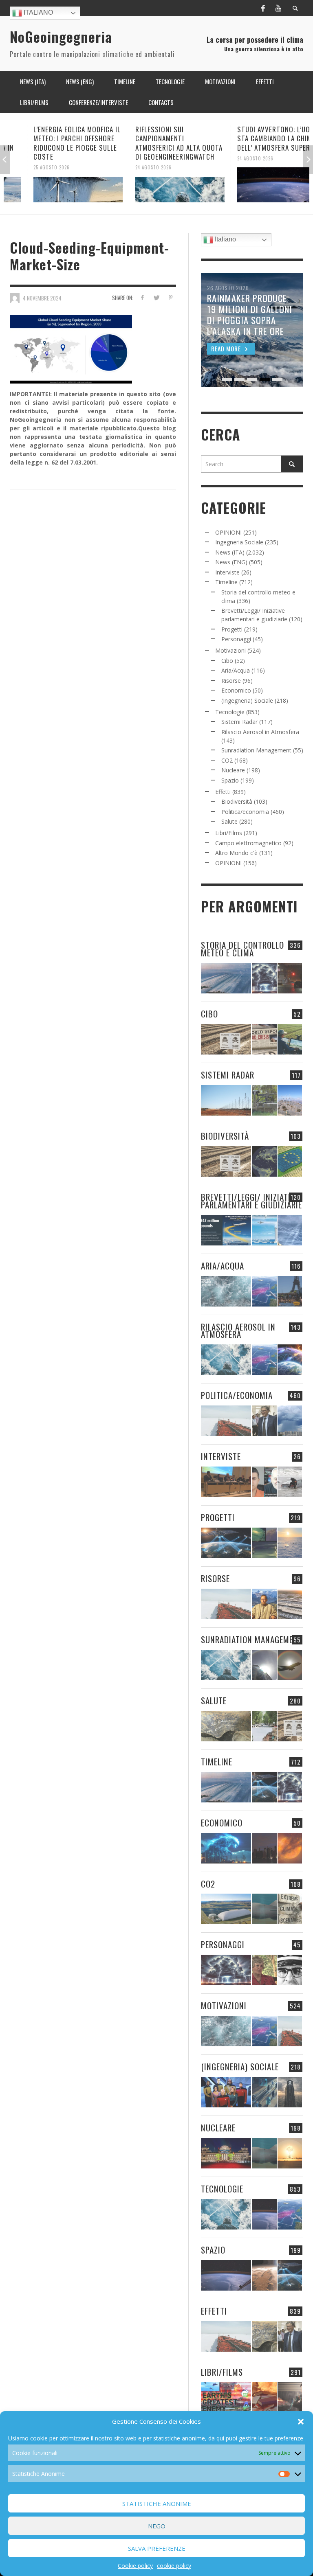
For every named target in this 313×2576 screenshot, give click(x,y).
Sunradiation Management (256, 750)
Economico (236, 690)
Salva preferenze (157, 2548)
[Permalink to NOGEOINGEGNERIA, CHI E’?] (226, 1482)
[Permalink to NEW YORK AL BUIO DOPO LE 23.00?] (264, 1848)
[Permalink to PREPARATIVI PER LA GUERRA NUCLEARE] (226, 2153)
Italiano (37, 12)
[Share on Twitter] (156, 297)
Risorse (231, 681)
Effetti (223, 792)
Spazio (230, 780)
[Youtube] (278, 8)
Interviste (227, 572)
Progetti (232, 629)
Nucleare (233, 770)
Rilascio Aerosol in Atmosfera (260, 732)
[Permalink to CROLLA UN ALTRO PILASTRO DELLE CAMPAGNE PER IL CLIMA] (290, 1909)
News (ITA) (230, 552)
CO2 (227, 760)
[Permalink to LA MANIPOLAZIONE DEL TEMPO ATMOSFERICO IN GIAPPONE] (290, 978)
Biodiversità (237, 801)
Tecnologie (230, 712)
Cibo (227, 661)
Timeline (226, 582)
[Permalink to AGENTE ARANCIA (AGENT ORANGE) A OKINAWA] (226, 1726)
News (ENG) (231, 562)
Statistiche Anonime (157, 2504)
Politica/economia (245, 812)
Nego (157, 2526)
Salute (229, 821)
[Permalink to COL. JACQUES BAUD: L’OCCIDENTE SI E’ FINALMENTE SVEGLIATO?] (264, 1482)
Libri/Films (229, 833)
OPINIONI (228, 532)
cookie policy (174, 2566)
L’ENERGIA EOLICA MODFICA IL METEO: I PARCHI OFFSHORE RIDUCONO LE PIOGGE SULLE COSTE (54, 143)
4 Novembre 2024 (42, 298)
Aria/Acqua (236, 670)
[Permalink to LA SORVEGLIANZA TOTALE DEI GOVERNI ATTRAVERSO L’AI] (264, 2092)
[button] (301, 2422)
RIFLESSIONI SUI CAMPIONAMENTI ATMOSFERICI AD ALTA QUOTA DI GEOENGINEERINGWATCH (156, 143)
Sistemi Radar (239, 722)
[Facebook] (263, 8)
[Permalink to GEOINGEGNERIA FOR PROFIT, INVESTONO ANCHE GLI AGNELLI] (290, 1848)
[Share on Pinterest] (171, 297)
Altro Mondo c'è (236, 853)
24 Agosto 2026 (130, 167)
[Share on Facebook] (142, 297)
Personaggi (236, 639)
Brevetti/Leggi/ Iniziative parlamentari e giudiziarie (251, 1201)
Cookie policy (135, 2566)
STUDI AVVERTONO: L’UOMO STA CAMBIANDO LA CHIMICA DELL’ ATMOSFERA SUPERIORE (257, 138)
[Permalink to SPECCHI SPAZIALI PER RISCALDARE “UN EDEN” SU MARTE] (264, 2275)
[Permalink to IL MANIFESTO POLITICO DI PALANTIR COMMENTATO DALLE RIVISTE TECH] (290, 2092)
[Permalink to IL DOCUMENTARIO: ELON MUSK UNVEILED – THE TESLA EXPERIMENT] (290, 2397)
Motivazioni (230, 650)
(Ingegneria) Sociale (247, 700)
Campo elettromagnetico (248, 843)
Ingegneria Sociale (239, 542)
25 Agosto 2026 (28, 167)
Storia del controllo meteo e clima (242, 949)
